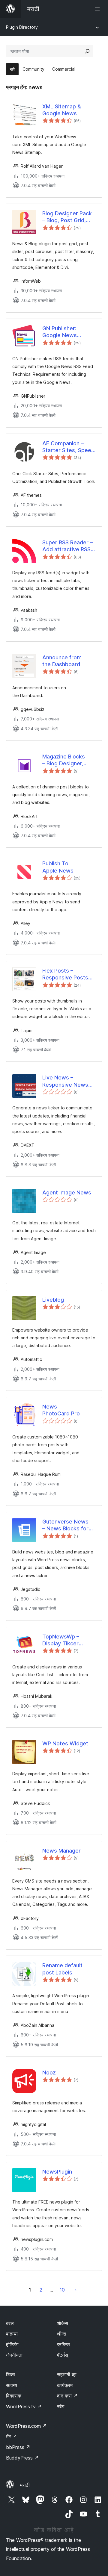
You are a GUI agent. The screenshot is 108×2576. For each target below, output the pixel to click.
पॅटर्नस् (63, 2355)
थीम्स (62, 2334)
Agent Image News (67, 1192)
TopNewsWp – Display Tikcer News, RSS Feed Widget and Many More (64, 1640)
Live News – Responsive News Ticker (65, 1081)
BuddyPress (22, 2458)
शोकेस (63, 2323)
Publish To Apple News (58, 867)
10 (62, 2290)
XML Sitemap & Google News (62, 110)
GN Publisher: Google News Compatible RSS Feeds (63, 332)
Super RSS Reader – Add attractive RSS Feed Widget (67, 546)
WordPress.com (26, 2426)
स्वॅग (61, 2407)
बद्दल (10, 2323)
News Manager (61, 1851)
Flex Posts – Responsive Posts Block (65, 974)
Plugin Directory (22, 27)
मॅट (12, 2436)
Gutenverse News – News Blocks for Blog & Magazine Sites (65, 1525)
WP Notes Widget (65, 1743)
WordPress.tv (24, 2407)
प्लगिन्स (63, 2345)
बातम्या (12, 2334)
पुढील (76, 2290)
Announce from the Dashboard (62, 661)
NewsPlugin (57, 2172)
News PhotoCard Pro (61, 1410)
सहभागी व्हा (67, 2374)
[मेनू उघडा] (98, 9)
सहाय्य (12, 2385)
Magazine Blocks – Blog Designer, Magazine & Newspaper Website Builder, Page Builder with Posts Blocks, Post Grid (69, 760)
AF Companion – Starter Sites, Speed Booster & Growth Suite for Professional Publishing (68, 447)
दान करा (67, 2396)
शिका (10, 2374)
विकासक (14, 2396)
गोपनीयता (14, 2355)
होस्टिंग (12, 2345)
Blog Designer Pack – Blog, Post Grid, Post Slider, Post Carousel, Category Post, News (67, 217)
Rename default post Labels (62, 1969)
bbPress (18, 2447)
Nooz (49, 2073)
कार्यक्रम (65, 2385)
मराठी (25, 2485)
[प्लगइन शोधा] (87, 51)
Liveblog (53, 1300)
